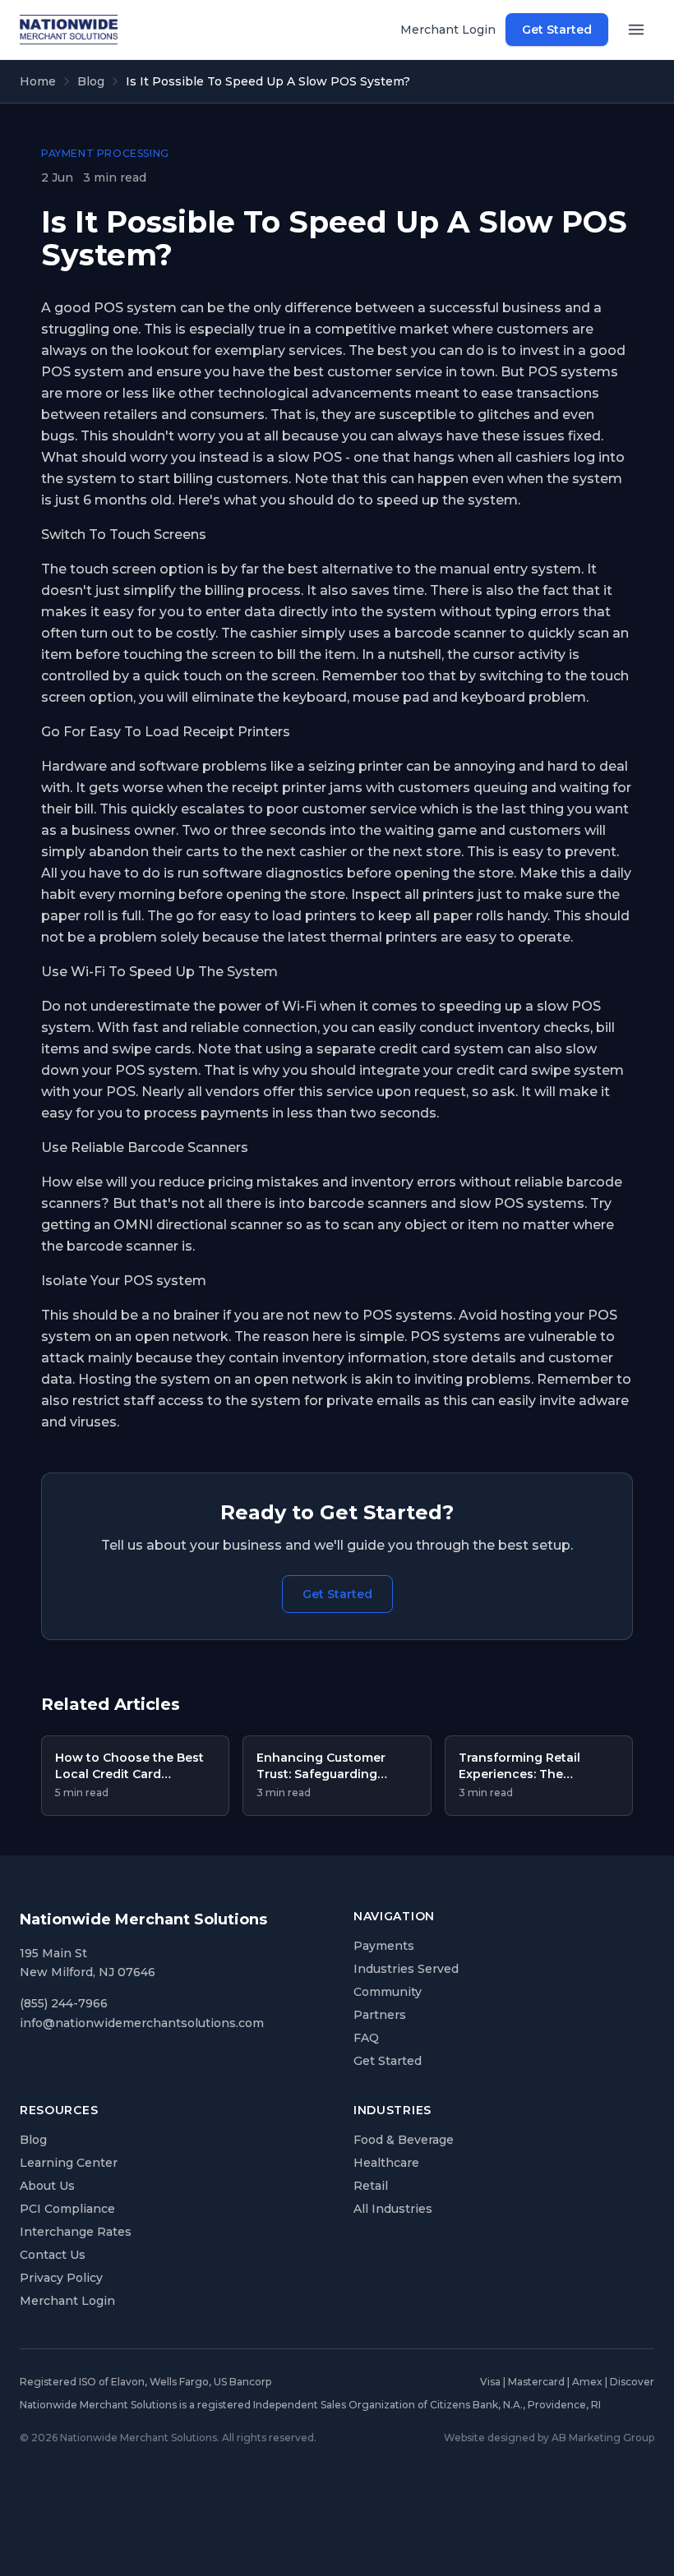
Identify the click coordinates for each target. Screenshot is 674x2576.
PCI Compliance (67, 2209)
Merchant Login (448, 30)
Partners (380, 2015)
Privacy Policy (61, 2278)
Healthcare (386, 2163)
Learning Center (69, 2163)
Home (38, 81)
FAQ (366, 2038)
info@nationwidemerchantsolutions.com (142, 2023)
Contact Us (53, 2255)
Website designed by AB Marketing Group (549, 2438)
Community (388, 1992)
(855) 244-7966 (64, 2003)
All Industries (393, 2209)
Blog (91, 81)
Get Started (557, 30)
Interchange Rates (76, 2232)
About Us (47, 2186)
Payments (384, 1946)
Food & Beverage (404, 2140)
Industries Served (406, 1969)
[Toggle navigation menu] (636, 30)
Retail (371, 2186)
